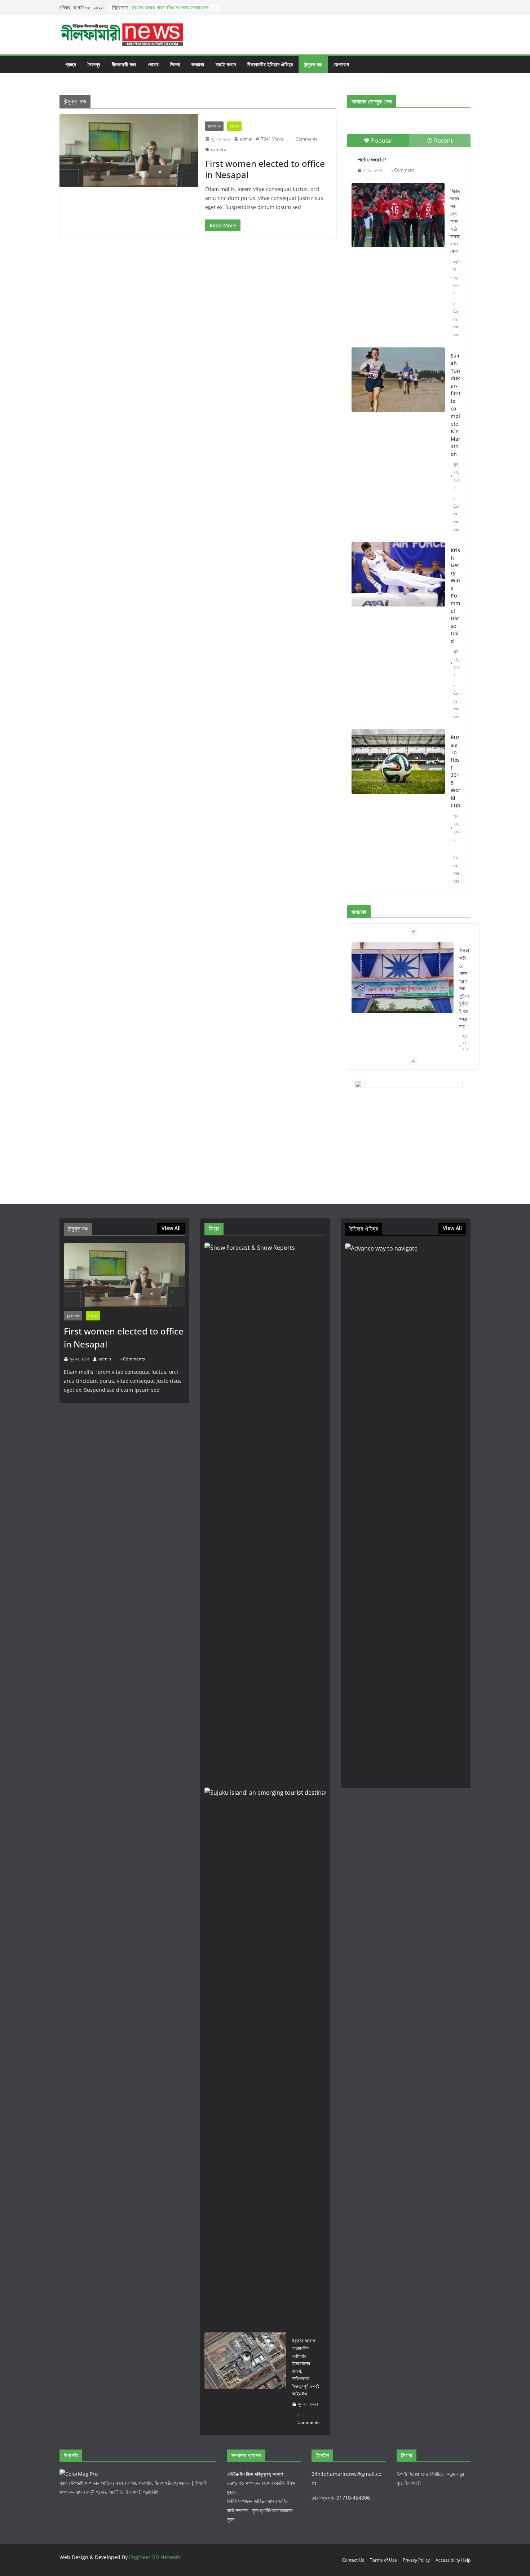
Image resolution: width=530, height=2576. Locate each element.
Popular (382, 141)
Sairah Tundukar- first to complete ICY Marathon (456, 405)
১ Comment (403, 170)
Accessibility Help (453, 2560)
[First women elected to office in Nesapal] (129, 151)
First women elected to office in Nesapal (265, 169)
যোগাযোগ (341, 64)
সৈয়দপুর (94, 64)
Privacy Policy (416, 2560)
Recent (443, 141)
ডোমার (153, 64)
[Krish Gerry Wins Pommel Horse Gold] (398, 574)
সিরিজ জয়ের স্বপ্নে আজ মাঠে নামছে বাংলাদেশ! (455, 221)
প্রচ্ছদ (71, 64)
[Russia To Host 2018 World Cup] (398, 761)
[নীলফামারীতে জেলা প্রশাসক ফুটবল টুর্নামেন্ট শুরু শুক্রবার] (403, 978)
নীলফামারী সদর (124, 64)
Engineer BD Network (155, 2557)
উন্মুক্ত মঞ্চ (313, 64)
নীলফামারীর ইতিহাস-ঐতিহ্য (270, 64)
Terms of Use (383, 2560)
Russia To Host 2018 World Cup (456, 771)
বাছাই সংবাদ (226, 64)
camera (219, 149)
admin (246, 139)
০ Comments (305, 139)
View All (171, 1228)
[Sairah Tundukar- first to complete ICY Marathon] (398, 380)
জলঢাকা (198, 64)
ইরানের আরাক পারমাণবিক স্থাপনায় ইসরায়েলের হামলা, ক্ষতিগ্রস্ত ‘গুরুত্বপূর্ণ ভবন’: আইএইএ (170, 11)
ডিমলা (175, 64)
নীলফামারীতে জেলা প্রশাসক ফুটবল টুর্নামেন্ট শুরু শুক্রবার (464, 988)
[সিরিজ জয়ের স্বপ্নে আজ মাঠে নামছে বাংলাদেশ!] (398, 215)
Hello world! (372, 159)
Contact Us (353, 2560)
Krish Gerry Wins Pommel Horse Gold (455, 596)
